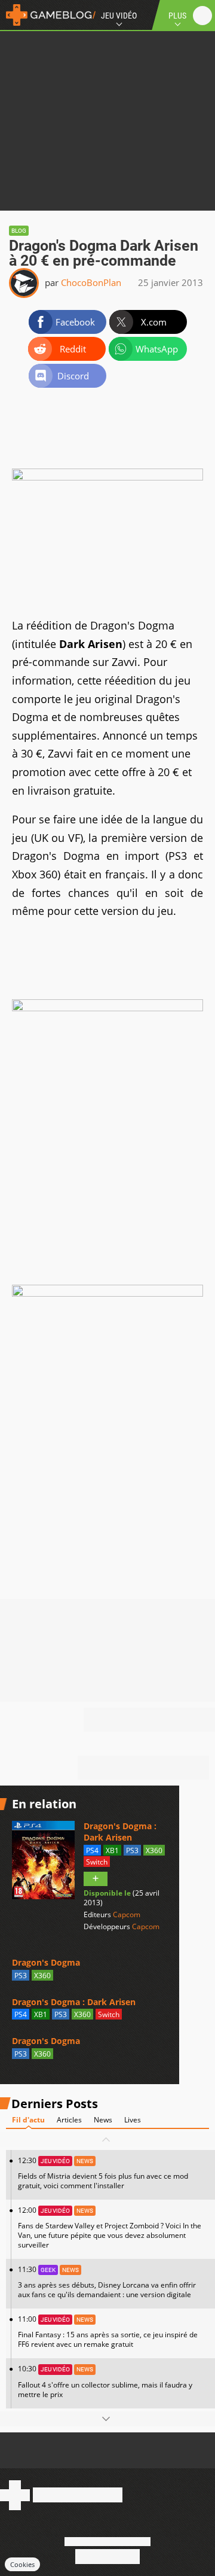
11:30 (107, 2282)
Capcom (127, 1914)
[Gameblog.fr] (48, 15)
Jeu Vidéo (119, 16)
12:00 (110, 2227)
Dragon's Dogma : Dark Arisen (120, 1832)
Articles (69, 2120)
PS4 (92, 1850)
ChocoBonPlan (91, 282)
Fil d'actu (28, 2120)
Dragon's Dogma (46, 1962)
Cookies (22, 2564)
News (103, 2120)
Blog (19, 231)
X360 (154, 1850)
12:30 (103, 2173)
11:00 (108, 2332)
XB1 (112, 1850)
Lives (133, 2120)
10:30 (105, 2381)
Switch (97, 1862)
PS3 (132, 1850)
